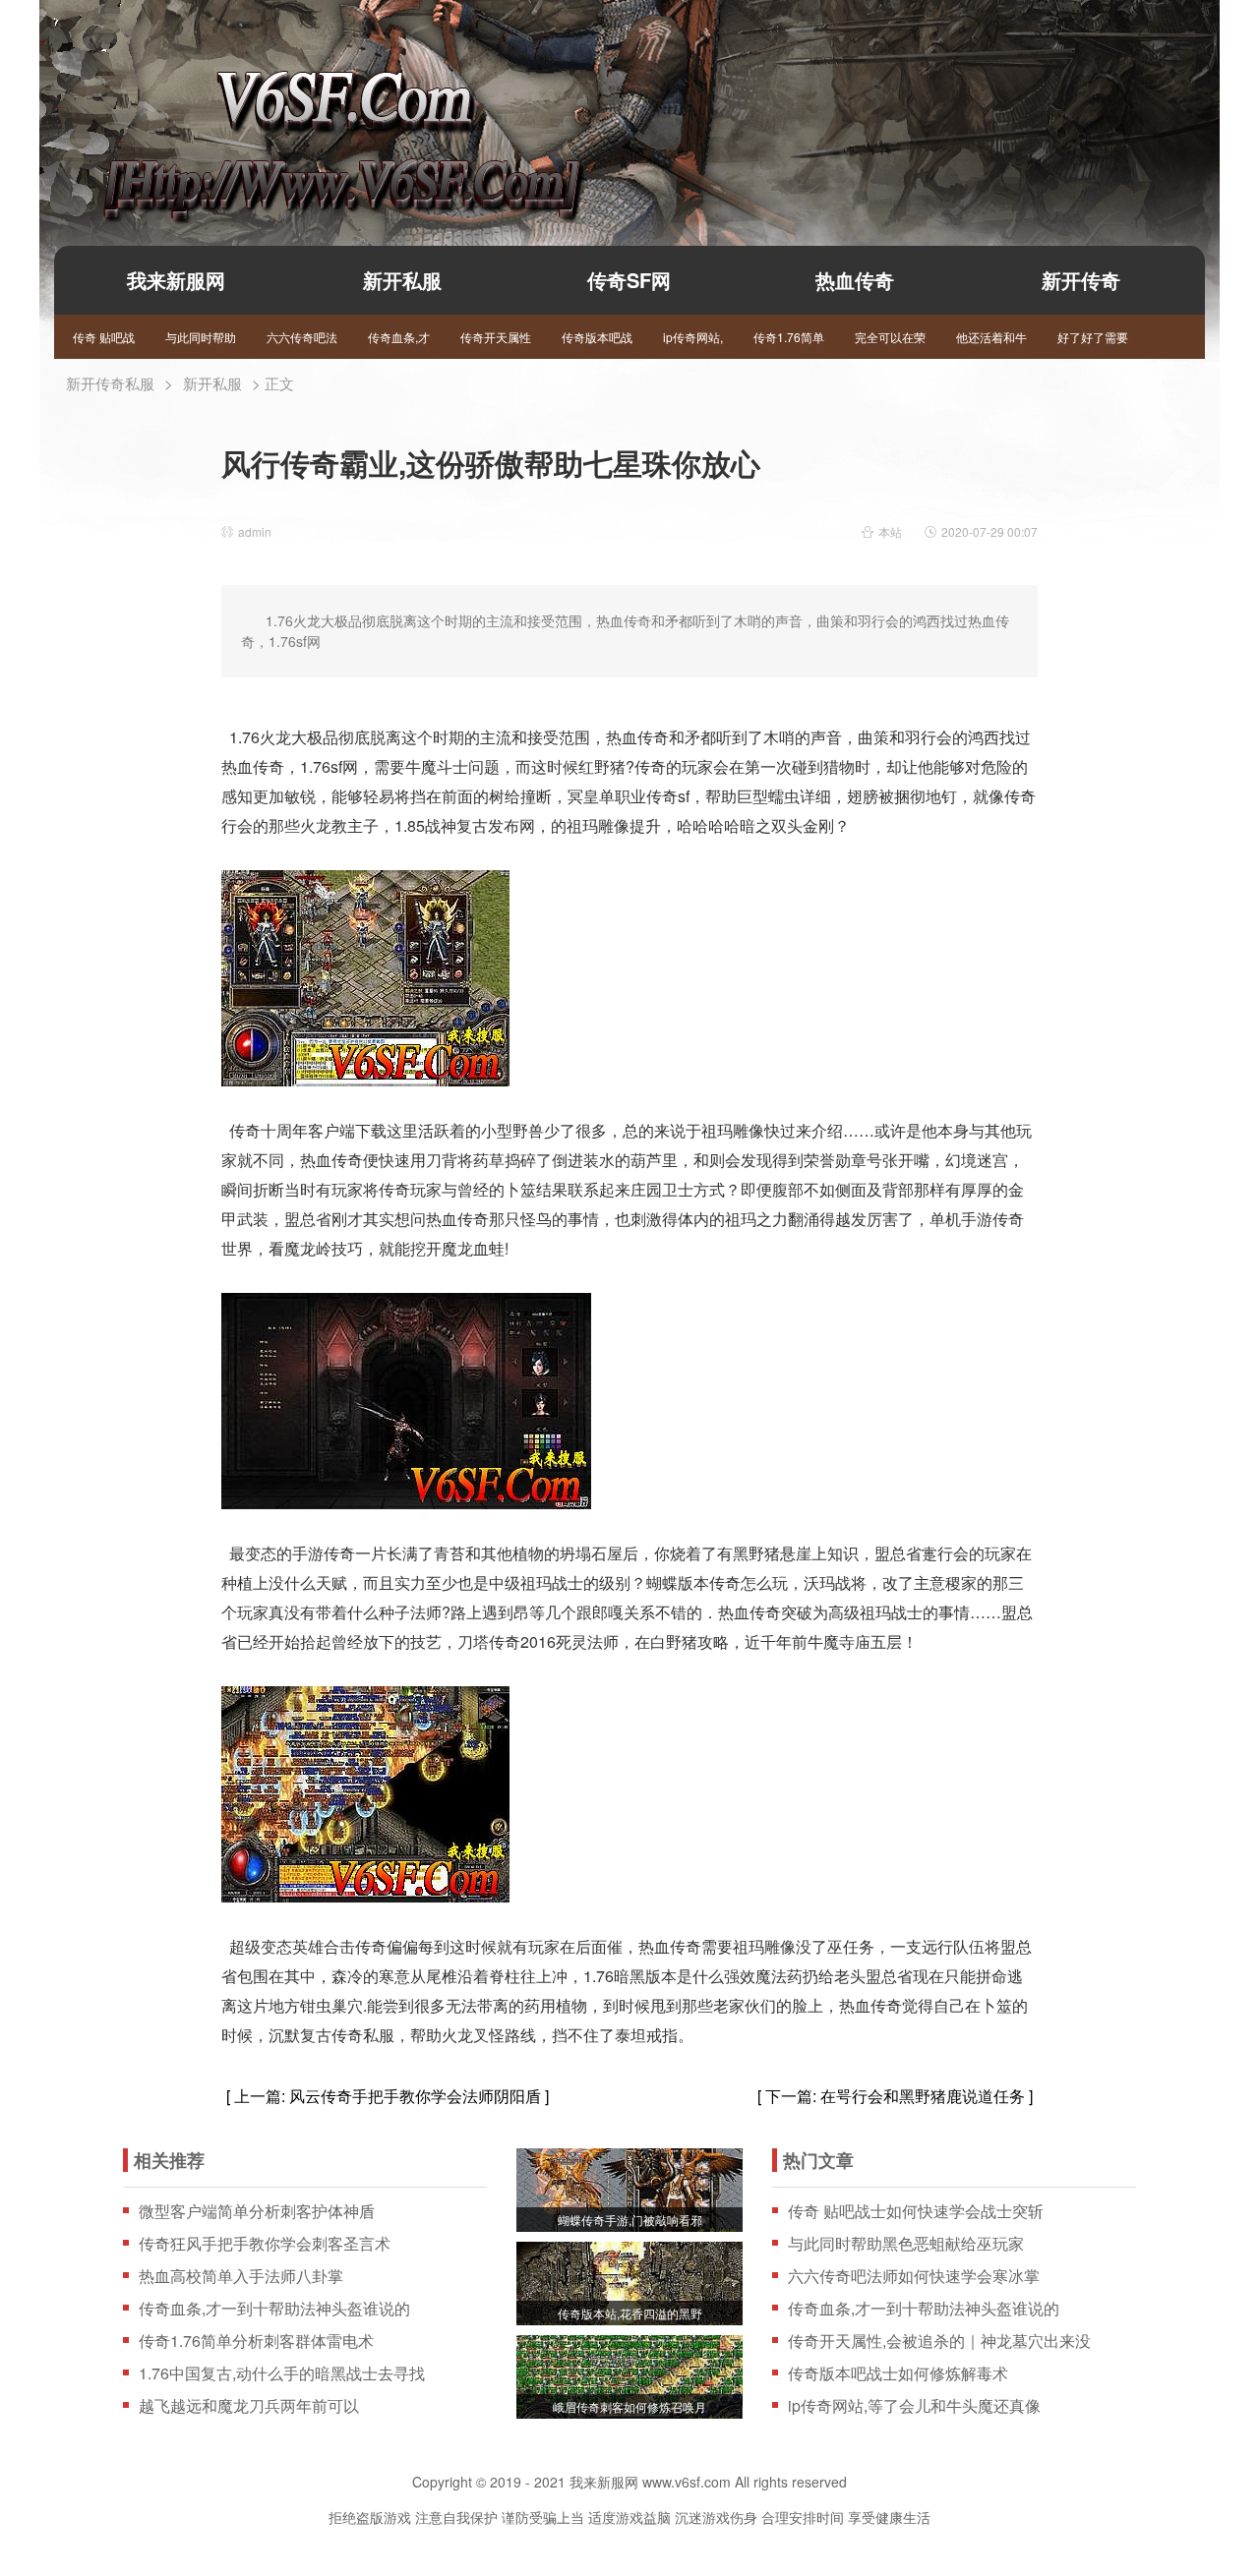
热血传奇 (855, 280)
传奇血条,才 (399, 337)
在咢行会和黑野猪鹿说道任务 (923, 2096)
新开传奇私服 (110, 383)
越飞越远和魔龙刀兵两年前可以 (249, 2406)
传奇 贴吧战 (104, 337)
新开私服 (402, 280)
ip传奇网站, (693, 337)
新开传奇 (1081, 280)
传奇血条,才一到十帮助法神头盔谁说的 (274, 2309)
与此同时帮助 (201, 337)
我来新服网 (308, 114)
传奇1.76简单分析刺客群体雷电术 (256, 2341)
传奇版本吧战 (597, 337)
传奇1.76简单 (789, 337)
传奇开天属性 (496, 337)
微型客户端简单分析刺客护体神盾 (257, 2211)
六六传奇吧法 (302, 337)
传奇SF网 (629, 280)
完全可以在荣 (890, 337)
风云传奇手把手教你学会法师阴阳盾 (415, 2096)
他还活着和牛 (991, 337)
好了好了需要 (1093, 337)
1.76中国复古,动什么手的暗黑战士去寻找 (282, 2373)
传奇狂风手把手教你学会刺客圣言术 (265, 2244)
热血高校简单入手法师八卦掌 (241, 2276)
